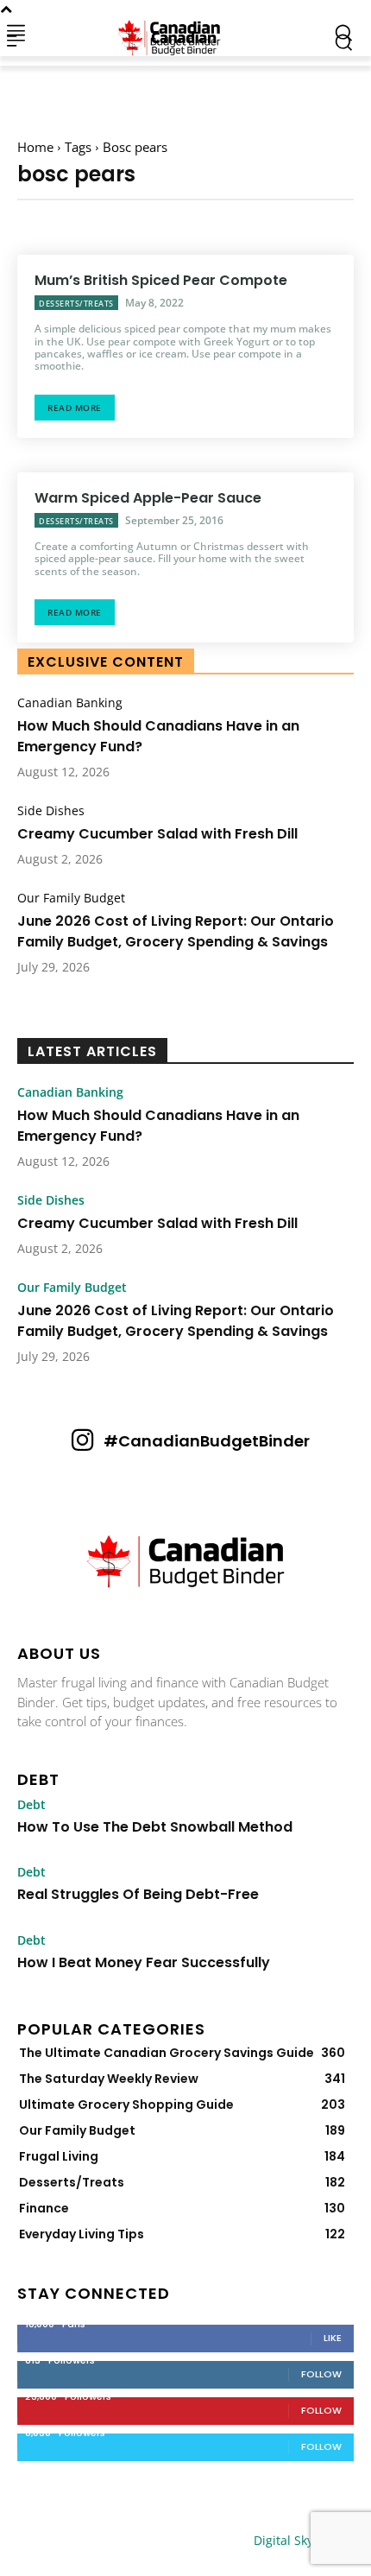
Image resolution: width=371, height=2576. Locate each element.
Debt (31, 1805)
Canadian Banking (70, 703)
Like (333, 2338)
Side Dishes (51, 811)
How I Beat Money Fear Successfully (144, 1962)
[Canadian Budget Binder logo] (185, 1563)
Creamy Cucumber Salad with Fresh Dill (157, 834)
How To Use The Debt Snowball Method (155, 1827)
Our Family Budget (71, 898)
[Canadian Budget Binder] (173, 32)
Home (35, 147)
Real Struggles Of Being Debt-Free (138, 1894)
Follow (321, 2374)
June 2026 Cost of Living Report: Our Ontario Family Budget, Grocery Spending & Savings (176, 931)
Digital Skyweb (296, 2540)
